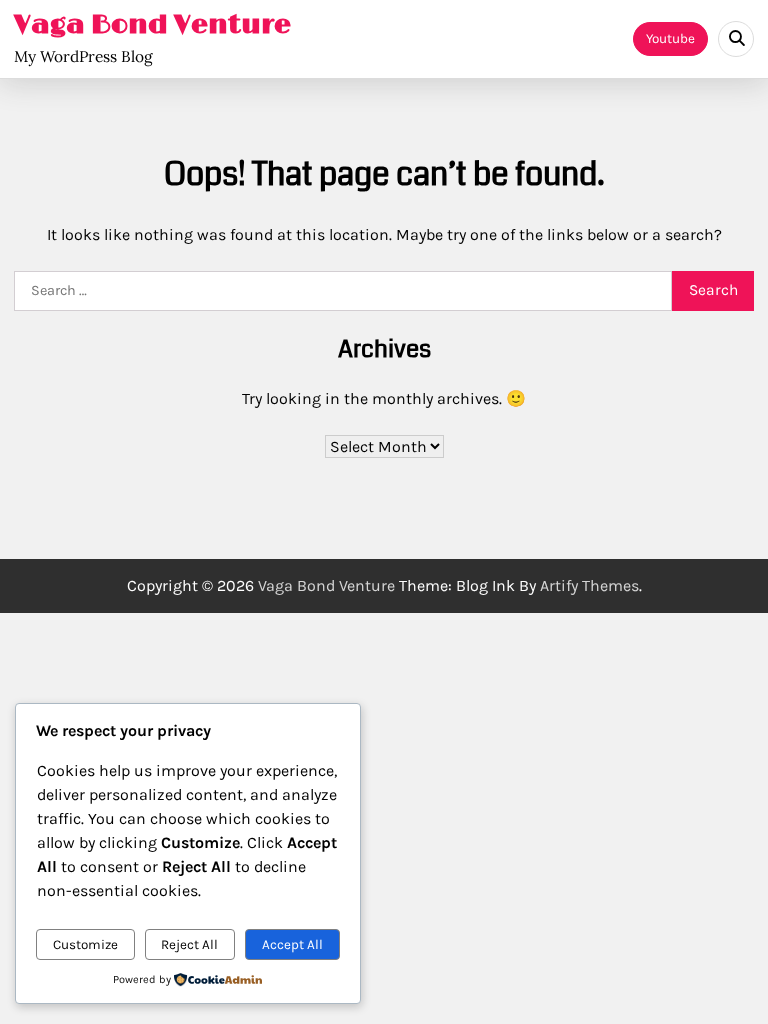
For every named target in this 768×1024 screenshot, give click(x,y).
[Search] (736, 39)
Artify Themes (589, 585)
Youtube (670, 38)
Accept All (292, 944)
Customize (85, 944)
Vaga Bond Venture (152, 25)
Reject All (189, 944)
